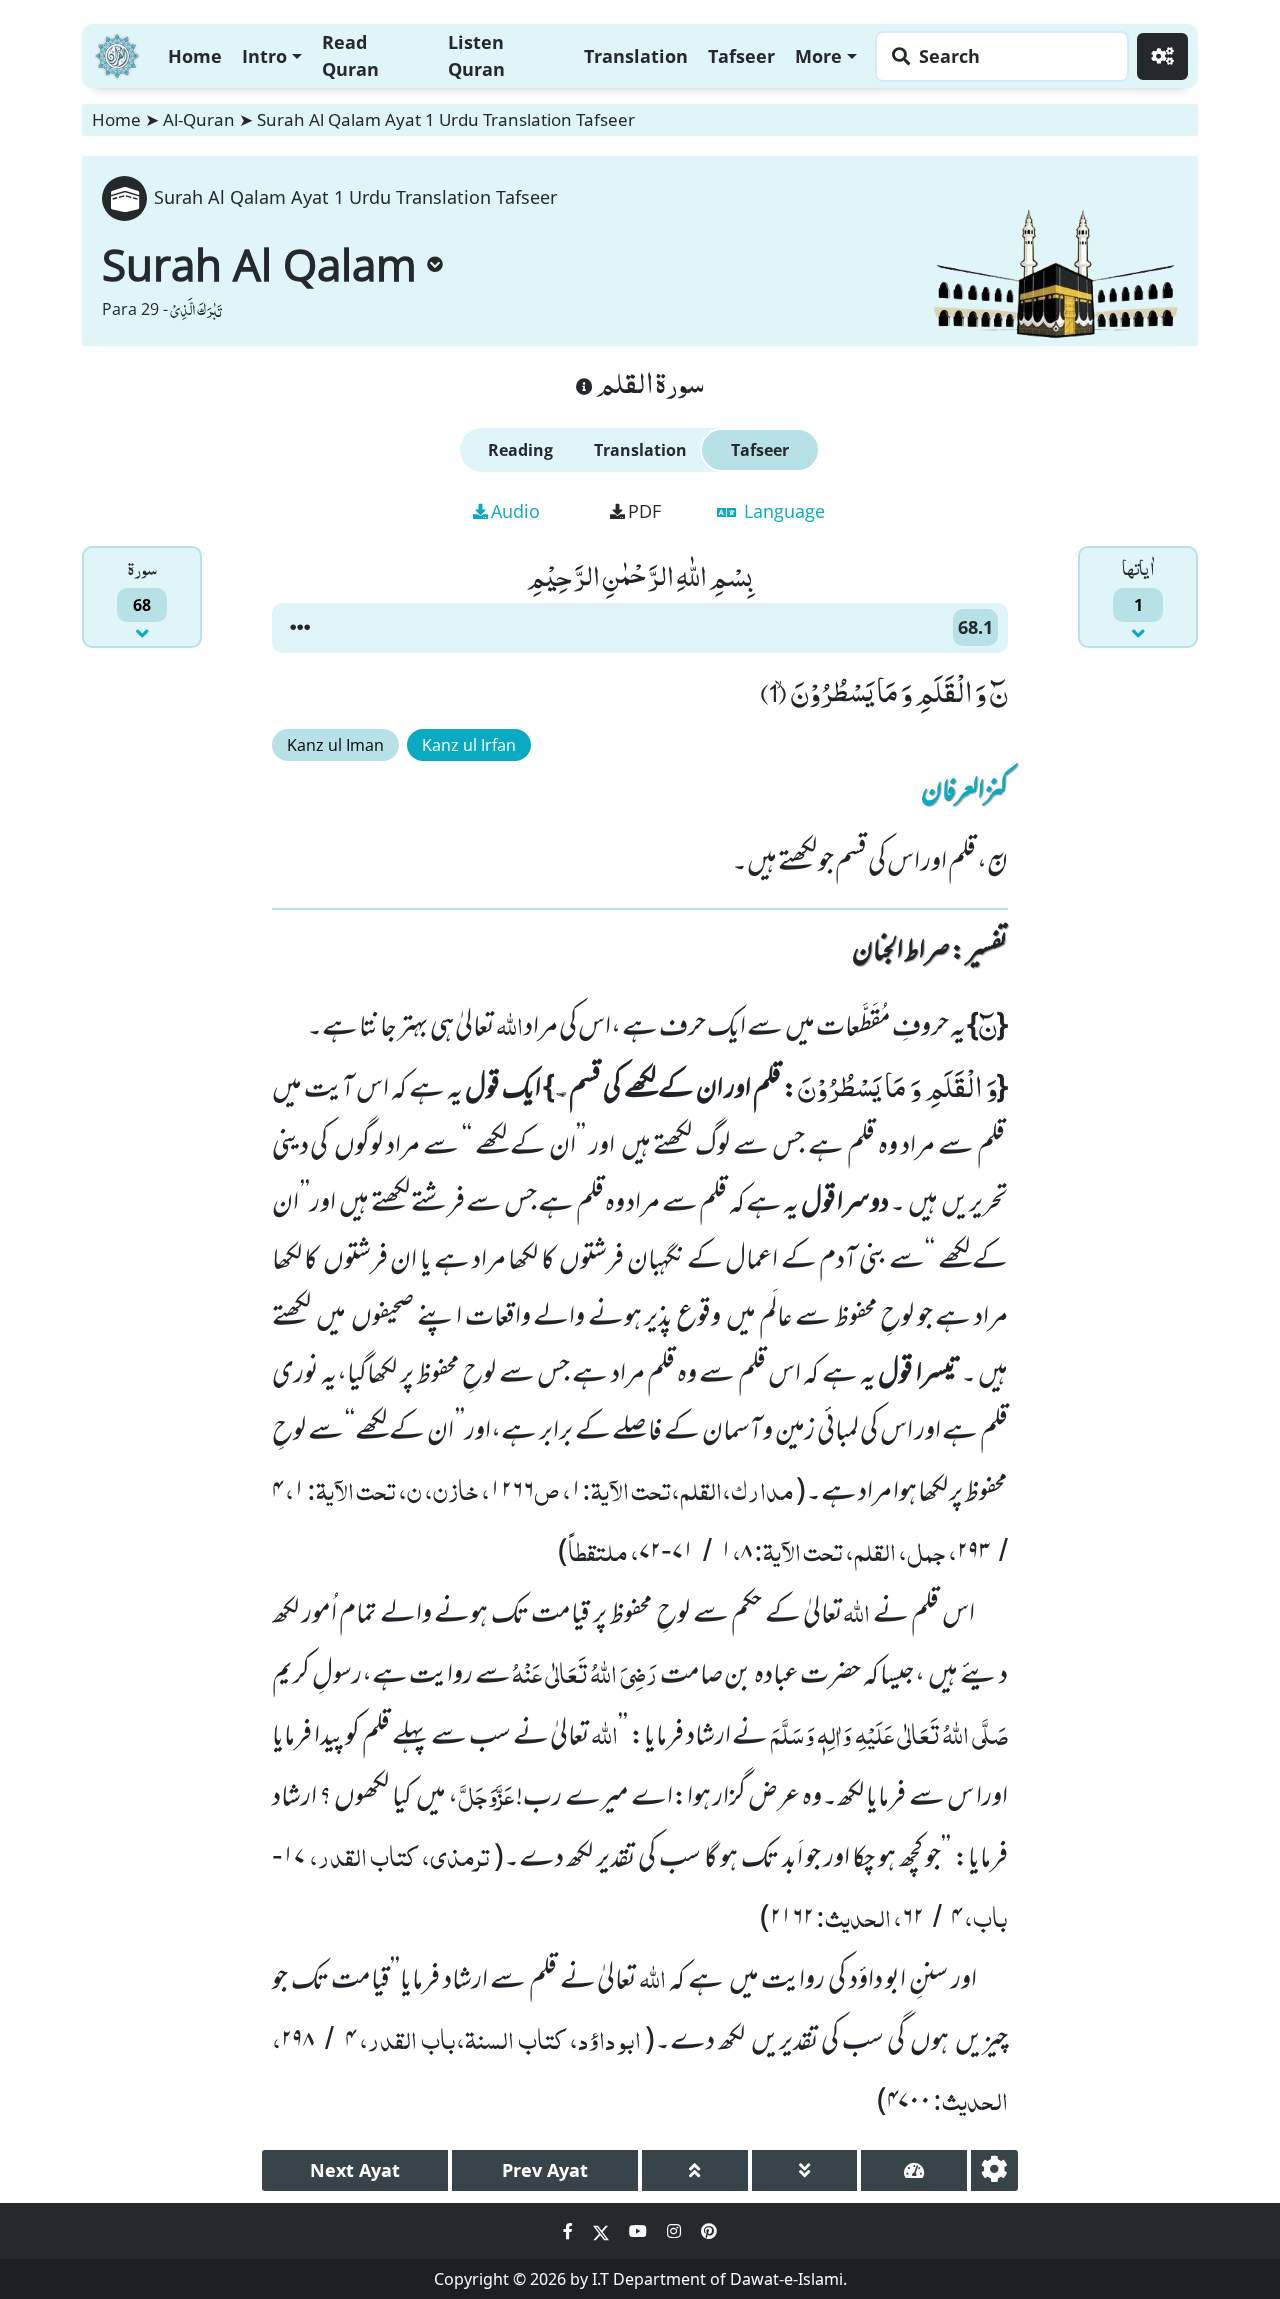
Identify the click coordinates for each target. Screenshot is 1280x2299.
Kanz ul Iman (335, 745)
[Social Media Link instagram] (676, 2231)
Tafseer (741, 56)
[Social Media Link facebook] (570, 2231)
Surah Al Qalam (259, 264)
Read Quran (350, 55)
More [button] (818, 56)
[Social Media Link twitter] (603, 2231)
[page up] (695, 2170)
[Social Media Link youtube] (640, 2231)
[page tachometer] (914, 2170)
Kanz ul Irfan (469, 745)
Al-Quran (199, 119)
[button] (300, 628)
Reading (520, 450)
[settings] (994, 2170)
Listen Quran (476, 55)
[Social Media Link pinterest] (709, 2231)
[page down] (805, 2170)
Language (782, 511)
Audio (515, 511)
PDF (644, 511)
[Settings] (1162, 56)
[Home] (117, 53)
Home (195, 56)
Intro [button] (264, 56)
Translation (636, 56)
